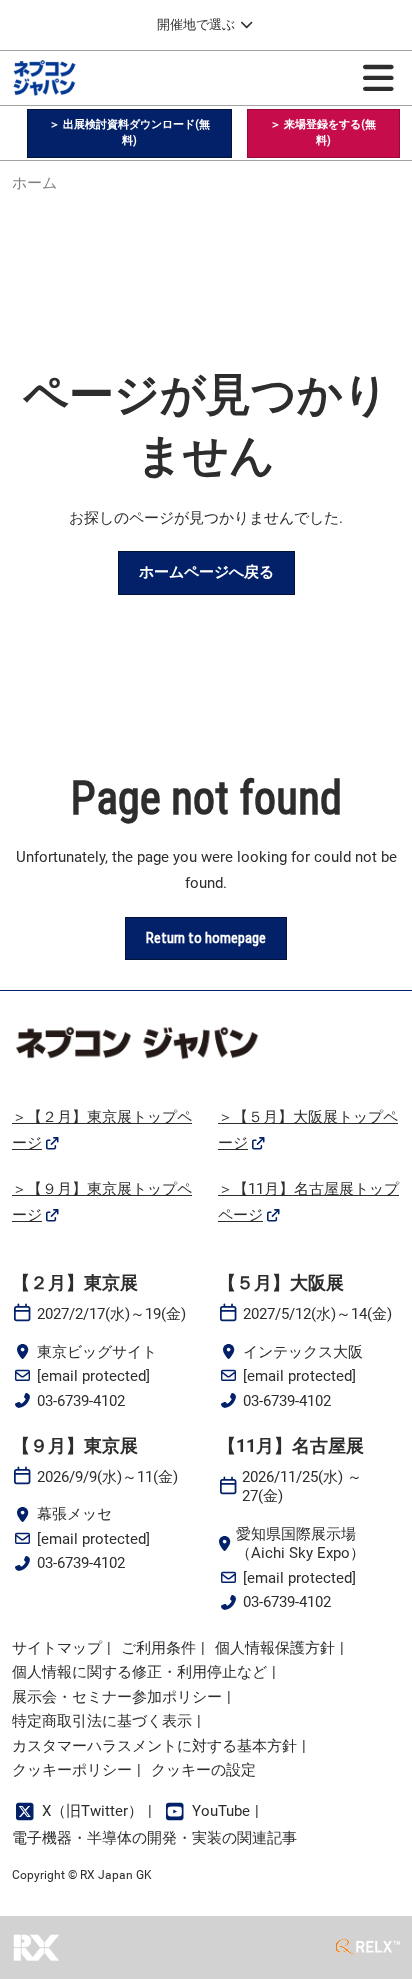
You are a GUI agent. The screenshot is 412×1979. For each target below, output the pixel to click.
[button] (129, 133)
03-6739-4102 (81, 1401)
